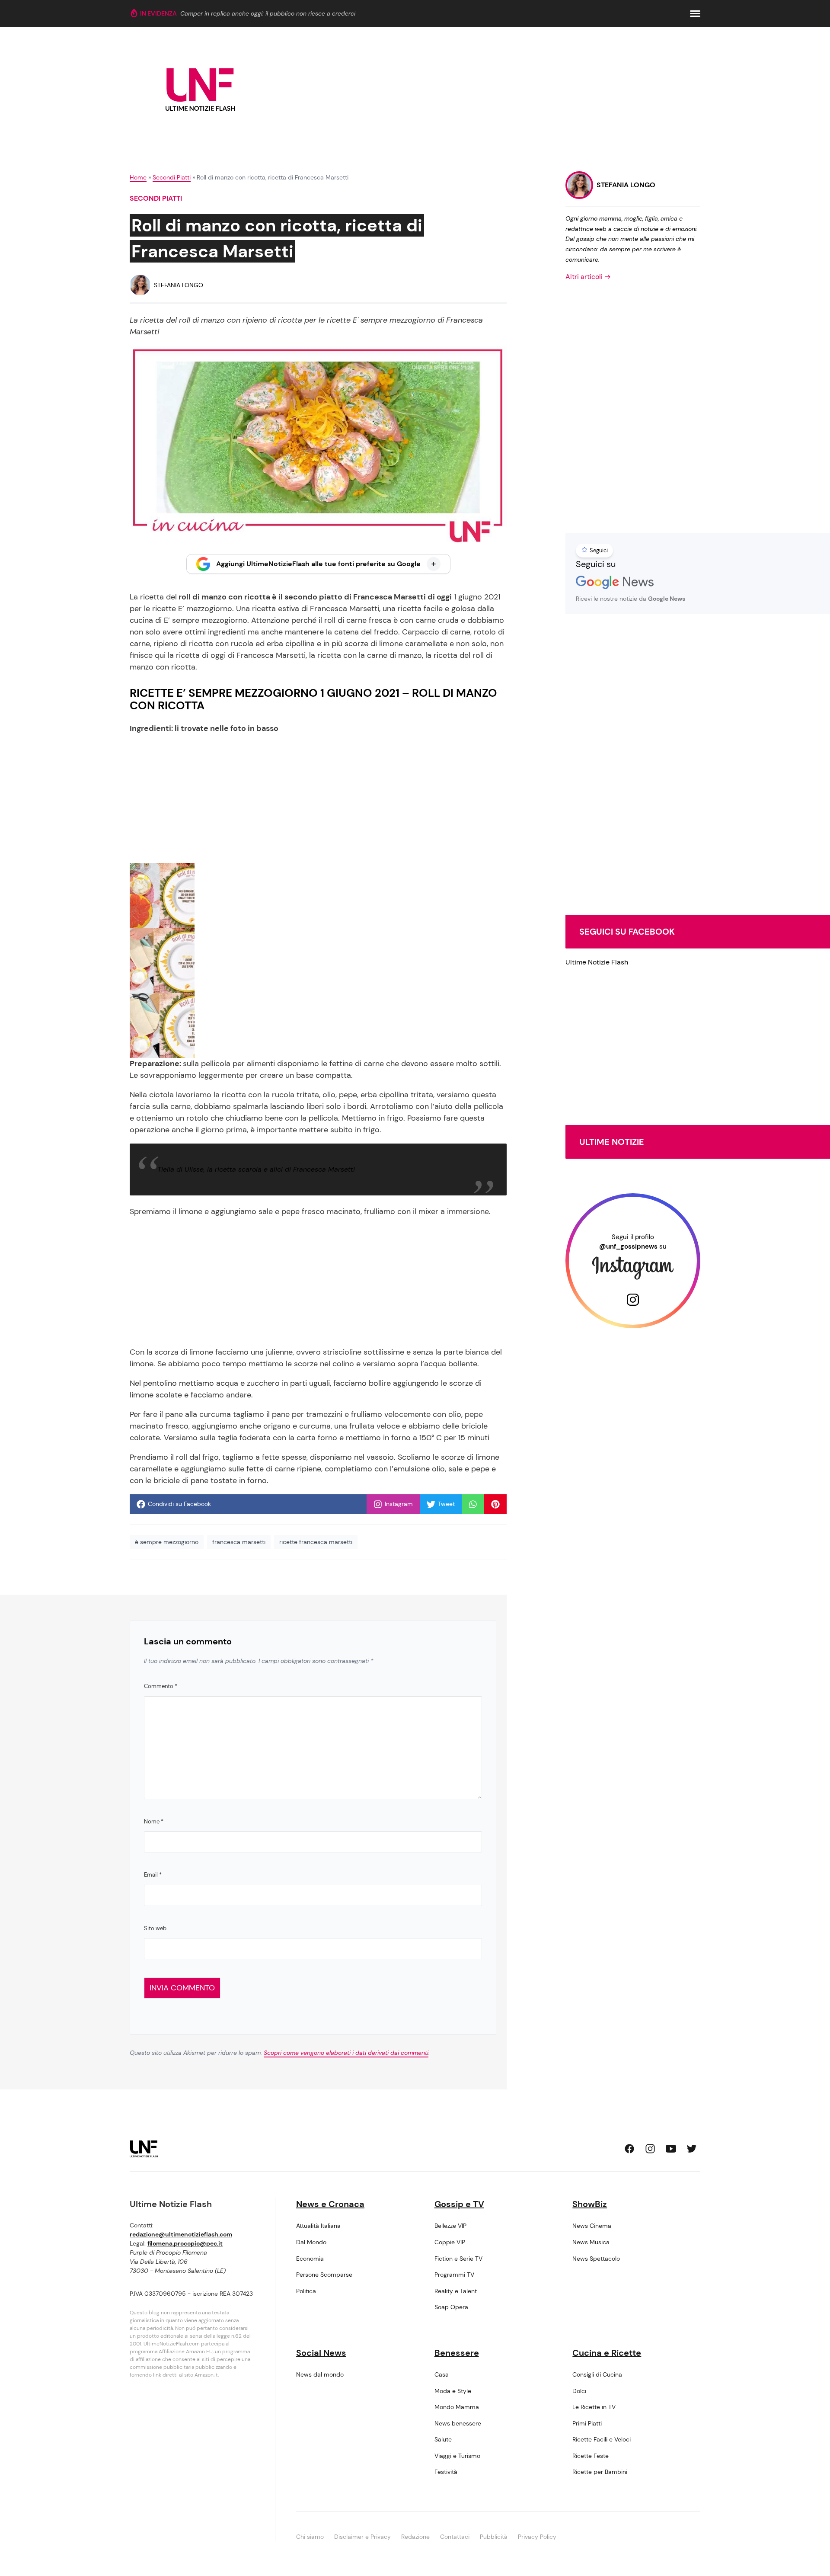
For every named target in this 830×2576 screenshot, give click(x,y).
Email (153, 1875)
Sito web (155, 1928)
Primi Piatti (587, 2423)
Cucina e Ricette (607, 2353)
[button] (695, 14)
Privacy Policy (537, 2537)
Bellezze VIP (450, 2226)
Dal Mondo (311, 2242)
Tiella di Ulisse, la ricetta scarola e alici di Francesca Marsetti (256, 1169)
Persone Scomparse (324, 2275)
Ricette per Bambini (600, 2472)
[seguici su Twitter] (692, 2149)
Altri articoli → (588, 277)
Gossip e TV (459, 2204)
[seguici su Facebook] (629, 2149)
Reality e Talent (456, 2291)
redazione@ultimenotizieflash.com (181, 2234)
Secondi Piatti (172, 177)
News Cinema (592, 2226)
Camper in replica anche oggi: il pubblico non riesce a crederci (268, 13)
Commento (161, 1686)
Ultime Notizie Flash (597, 962)
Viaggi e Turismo (457, 2456)
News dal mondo (320, 2374)
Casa (442, 2374)
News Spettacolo (596, 2259)
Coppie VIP (450, 2242)
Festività (446, 2472)
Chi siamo (310, 2537)
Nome (154, 1821)
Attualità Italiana (318, 2226)
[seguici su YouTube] (671, 2149)
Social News (321, 2353)
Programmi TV (454, 2275)
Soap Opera (451, 2307)
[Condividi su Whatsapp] (473, 1504)
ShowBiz (590, 2204)
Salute (443, 2439)
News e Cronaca (330, 2204)
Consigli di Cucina (597, 2374)
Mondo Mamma (457, 2407)
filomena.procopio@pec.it (185, 2243)
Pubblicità (494, 2537)
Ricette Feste (591, 2456)
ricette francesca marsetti (316, 1542)
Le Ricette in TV (594, 2407)
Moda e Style (453, 2391)
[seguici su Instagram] (650, 2149)
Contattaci (455, 2537)
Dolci (579, 2391)
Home (138, 177)
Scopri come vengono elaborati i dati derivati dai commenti (346, 2053)
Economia (310, 2259)
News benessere (458, 2423)
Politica (306, 2291)
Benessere (457, 2353)
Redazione (415, 2537)
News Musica (591, 2242)
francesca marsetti (239, 1542)
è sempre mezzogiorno (167, 1542)
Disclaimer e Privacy (362, 2537)
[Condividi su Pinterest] (495, 1504)
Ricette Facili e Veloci (602, 2439)
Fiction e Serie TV (458, 2259)
